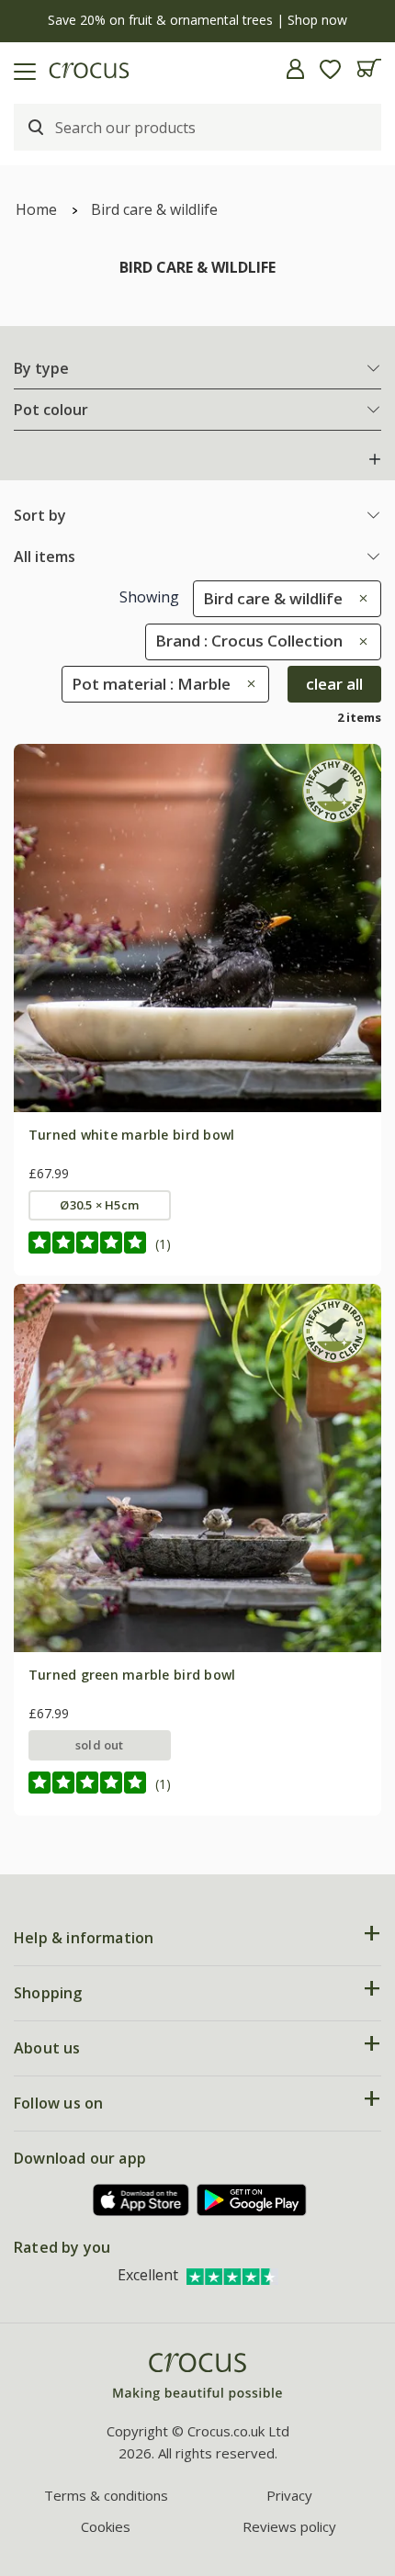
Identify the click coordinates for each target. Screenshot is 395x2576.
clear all (334, 684)
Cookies (106, 2526)
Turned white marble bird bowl (132, 1135)
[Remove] (359, 598)
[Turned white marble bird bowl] (197, 928)
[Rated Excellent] (232, 2275)
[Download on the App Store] (141, 2200)
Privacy (289, 2495)
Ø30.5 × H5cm (99, 1205)
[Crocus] (197, 2377)
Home (36, 209)
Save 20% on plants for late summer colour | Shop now (197, 20)
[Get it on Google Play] (252, 2200)
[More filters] (375, 459)
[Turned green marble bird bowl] (197, 1468)
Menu (21, 69)
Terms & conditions (106, 2495)
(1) (163, 1244)
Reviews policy (289, 2526)
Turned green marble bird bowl (132, 1675)
